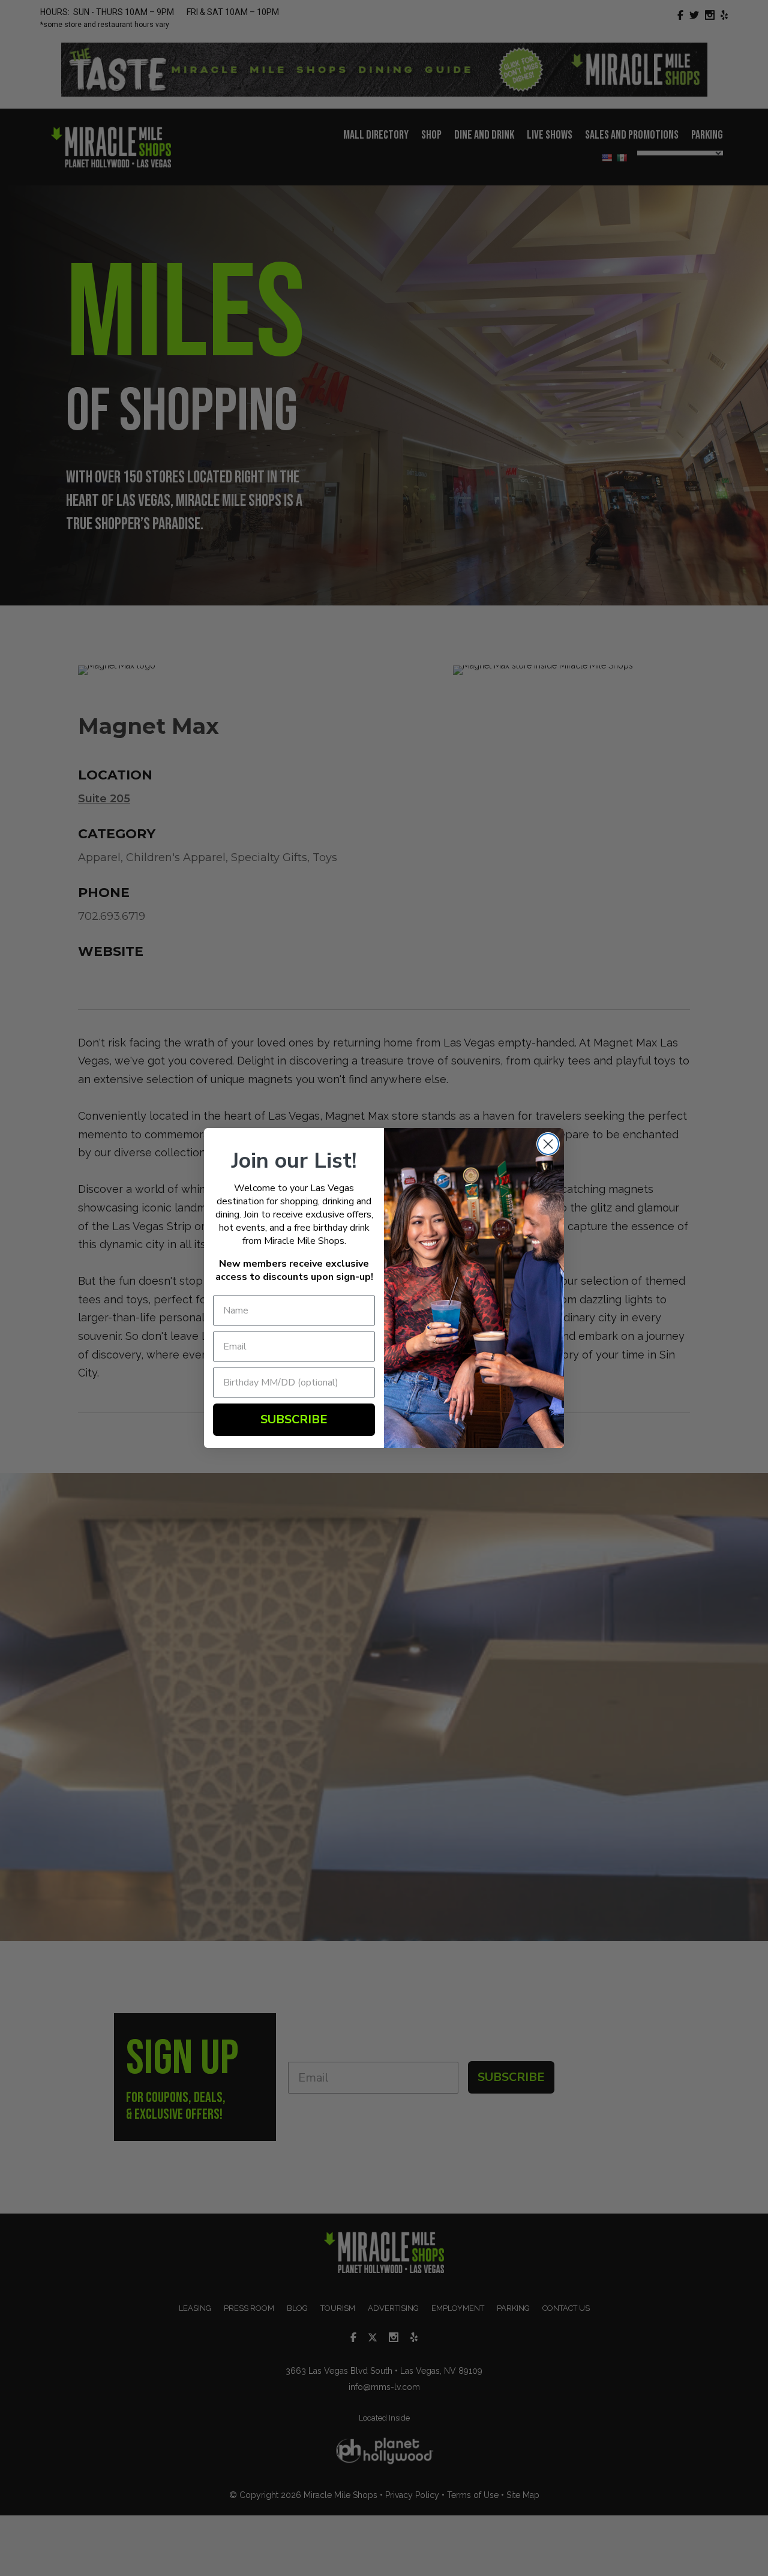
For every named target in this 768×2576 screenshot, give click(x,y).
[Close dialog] (548, 1144)
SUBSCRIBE (294, 1419)
